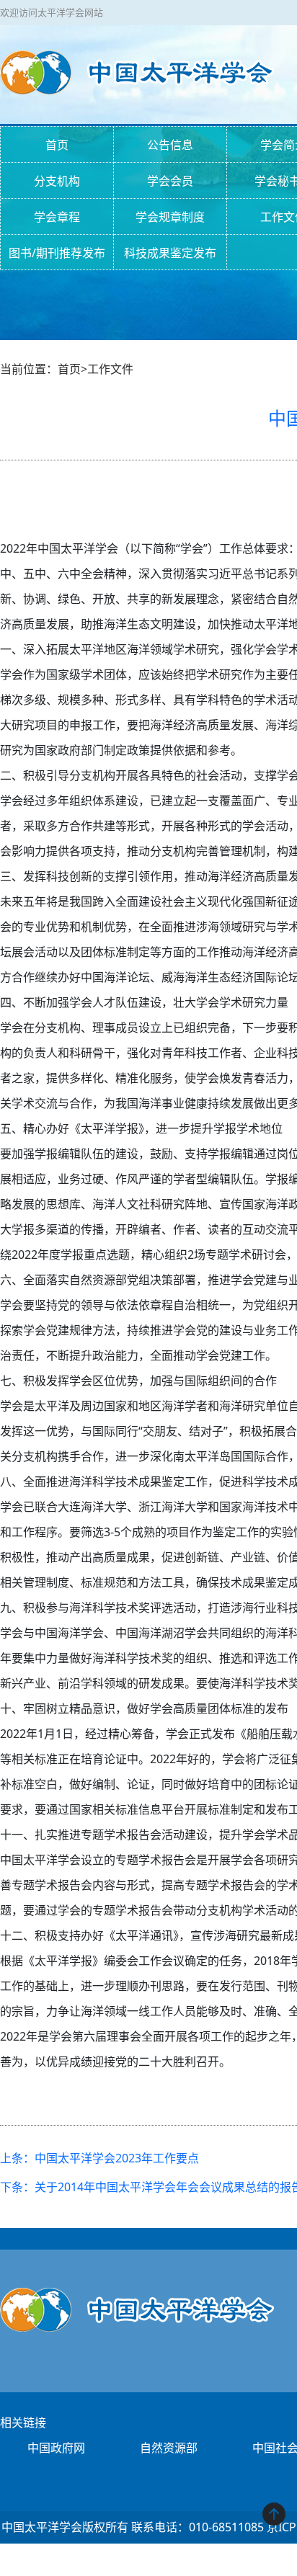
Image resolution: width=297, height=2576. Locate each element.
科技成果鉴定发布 (170, 253)
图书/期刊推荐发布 (57, 253)
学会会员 (170, 181)
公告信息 (170, 145)
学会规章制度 (170, 217)
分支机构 (57, 181)
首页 (57, 145)
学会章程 (57, 217)
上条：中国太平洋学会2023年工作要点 (99, 2158)
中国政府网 (56, 2448)
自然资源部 (169, 2448)
